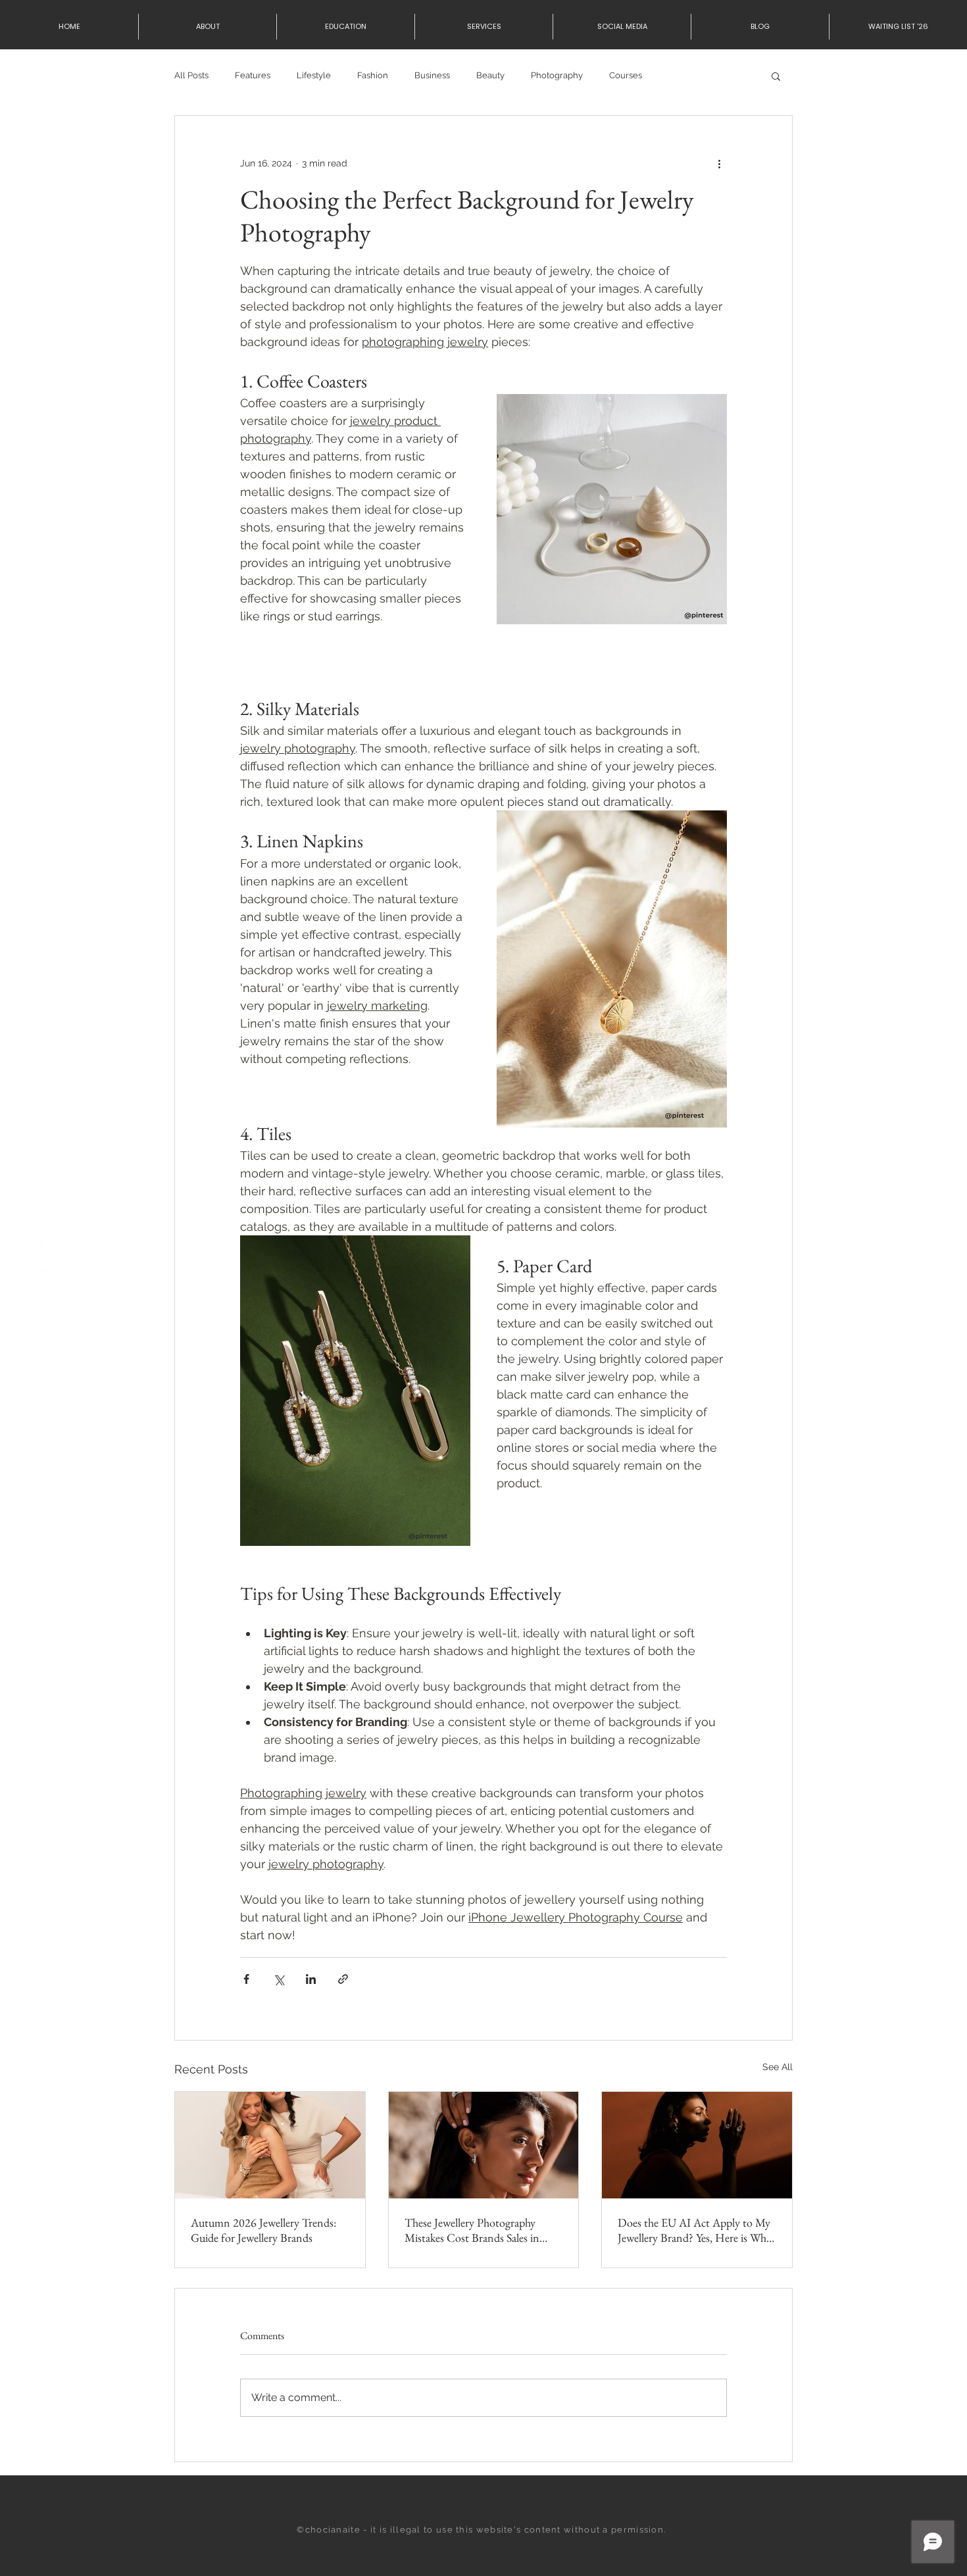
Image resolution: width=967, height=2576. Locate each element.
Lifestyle (314, 75)
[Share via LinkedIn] (311, 1979)
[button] (776, 76)
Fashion (373, 75)
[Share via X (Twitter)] (279, 1979)
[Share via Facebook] (246, 1979)
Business (432, 75)
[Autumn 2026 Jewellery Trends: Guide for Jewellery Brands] (270, 2145)
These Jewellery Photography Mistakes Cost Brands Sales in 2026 (472, 2230)
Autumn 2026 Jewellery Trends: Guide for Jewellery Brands (263, 2230)
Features (253, 75)
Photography (557, 75)
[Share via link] (343, 1979)
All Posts (191, 75)
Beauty (490, 75)
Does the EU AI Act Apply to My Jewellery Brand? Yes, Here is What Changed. (696, 2230)
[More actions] (719, 163)
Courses (626, 75)
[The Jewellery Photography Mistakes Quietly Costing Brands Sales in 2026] (484, 2145)
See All (778, 2067)
